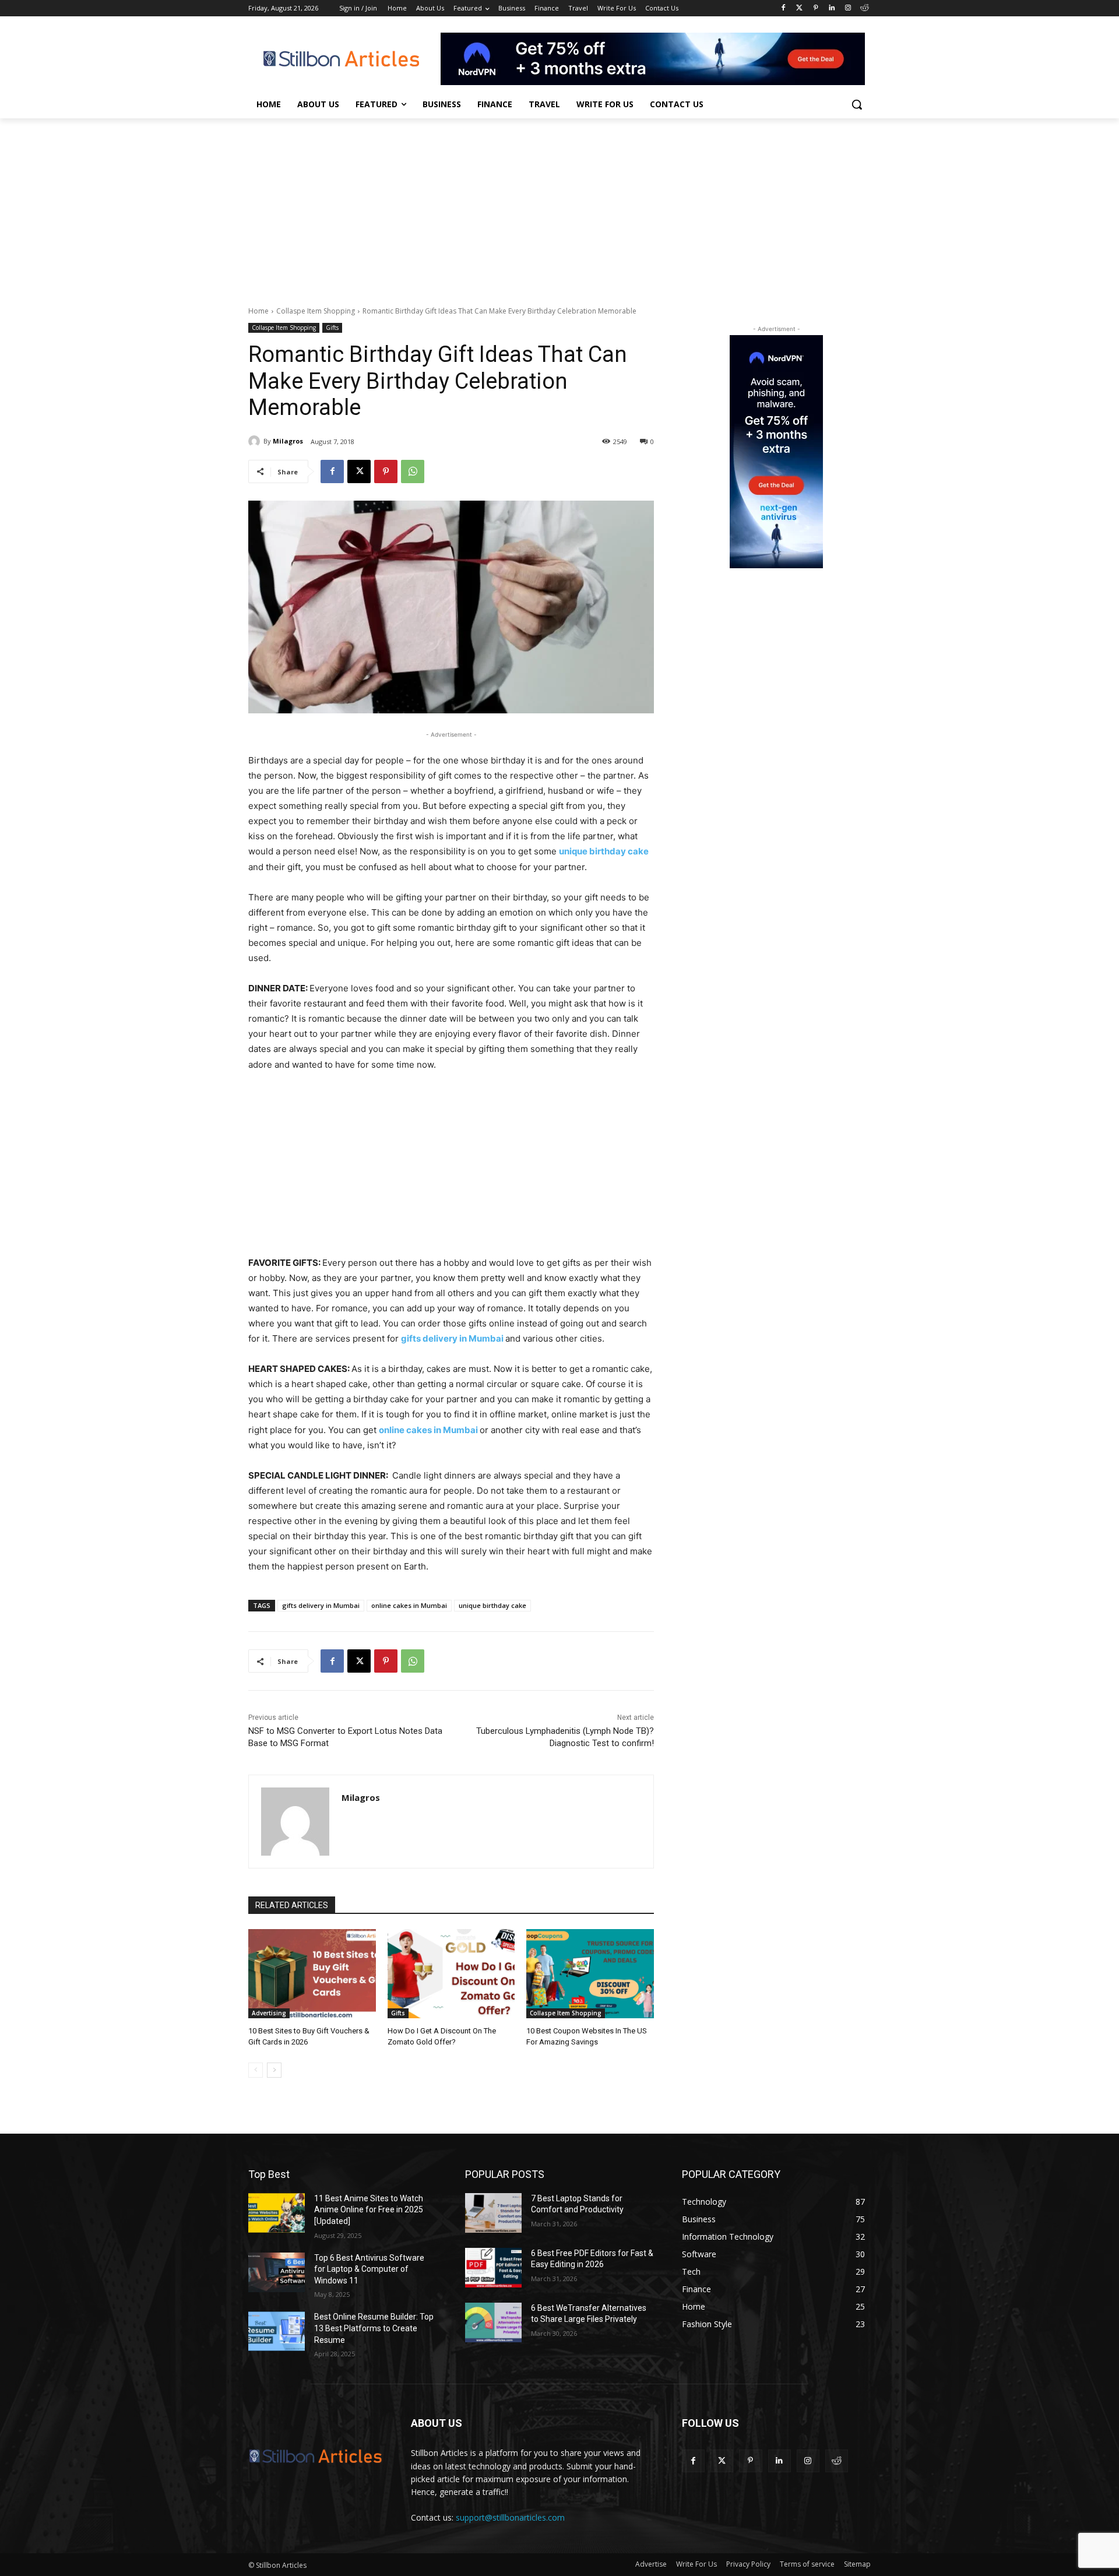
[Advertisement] (559, 206)
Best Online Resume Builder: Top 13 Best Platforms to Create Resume (374, 2328)
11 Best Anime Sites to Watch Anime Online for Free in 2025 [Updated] (369, 2210)
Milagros (288, 441)
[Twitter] (799, 8)
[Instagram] (848, 8)
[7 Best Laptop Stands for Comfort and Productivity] (493, 2213)
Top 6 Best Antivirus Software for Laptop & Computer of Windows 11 (369, 2269)
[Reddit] (864, 8)
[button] (857, 104)
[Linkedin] (832, 8)
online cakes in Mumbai (409, 1605)
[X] (359, 471)
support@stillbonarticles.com (510, 2517)
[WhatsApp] (413, 471)
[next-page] (274, 2070)
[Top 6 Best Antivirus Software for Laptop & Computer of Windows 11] (277, 2272)
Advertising (269, 2013)
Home (258, 311)
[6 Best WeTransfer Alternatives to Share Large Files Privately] (493, 2322)
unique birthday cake (492, 1605)
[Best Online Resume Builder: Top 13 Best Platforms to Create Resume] (277, 2331)
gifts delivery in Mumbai (321, 1605)
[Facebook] (783, 8)
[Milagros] (256, 441)
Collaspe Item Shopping (316, 311)
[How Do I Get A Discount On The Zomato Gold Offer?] (451, 1974)
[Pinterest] (816, 8)
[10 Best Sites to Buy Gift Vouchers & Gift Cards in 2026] (312, 1974)
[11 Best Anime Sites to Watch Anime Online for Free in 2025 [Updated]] (277, 2213)
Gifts (332, 328)
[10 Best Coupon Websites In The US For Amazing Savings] (590, 1974)
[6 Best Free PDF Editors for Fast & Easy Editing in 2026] (493, 2268)
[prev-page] (256, 2070)
